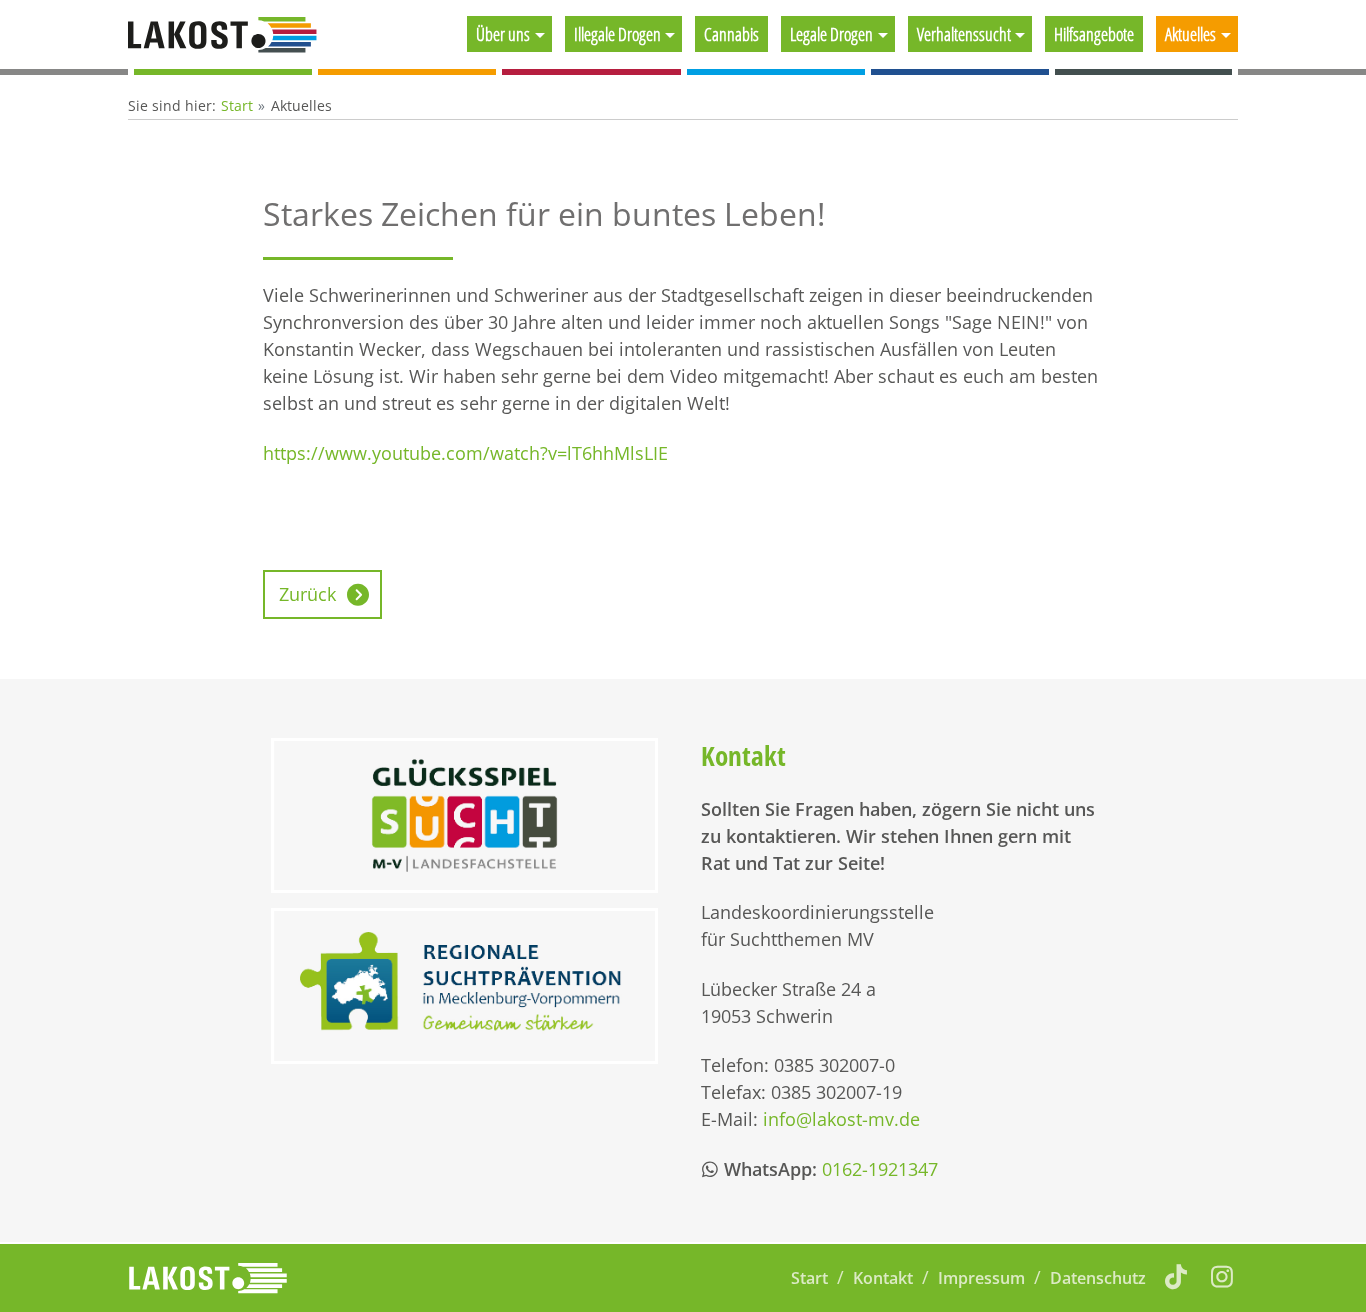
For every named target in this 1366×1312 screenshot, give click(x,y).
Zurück (307, 594)
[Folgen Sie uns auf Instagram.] (1222, 1276)
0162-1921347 (880, 1169)
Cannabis (731, 34)
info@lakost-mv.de (841, 1119)
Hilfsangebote (1094, 34)
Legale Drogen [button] (831, 34)
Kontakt (883, 1278)
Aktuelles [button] (1190, 34)
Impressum (981, 1278)
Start (237, 105)
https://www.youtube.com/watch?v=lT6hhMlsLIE (465, 453)
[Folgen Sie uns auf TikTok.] (1176, 1276)
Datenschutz (1098, 1278)
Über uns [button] (503, 34)
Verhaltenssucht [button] (964, 34)
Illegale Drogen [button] (617, 34)
